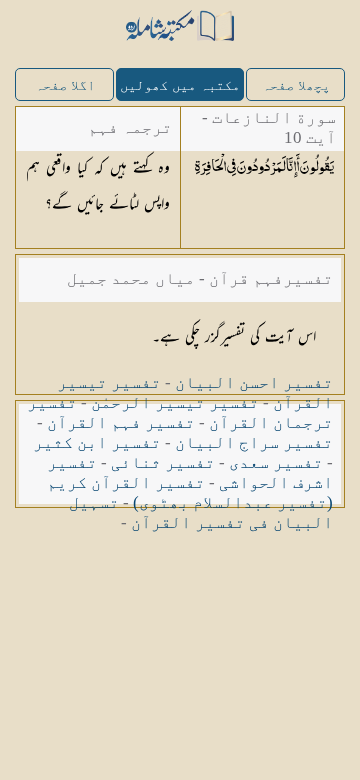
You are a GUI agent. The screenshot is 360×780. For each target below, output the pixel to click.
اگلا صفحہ (65, 85)
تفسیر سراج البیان (254, 442)
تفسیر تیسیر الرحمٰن (175, 402)
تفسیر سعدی (276, 462)
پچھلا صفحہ (296, 85)
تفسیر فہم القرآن (121, 422)
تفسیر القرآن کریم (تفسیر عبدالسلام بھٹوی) (190, 492)
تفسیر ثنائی (163, 462)
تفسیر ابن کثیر (97, 442)
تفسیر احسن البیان (254, 382)
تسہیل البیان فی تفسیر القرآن (201, 512)
